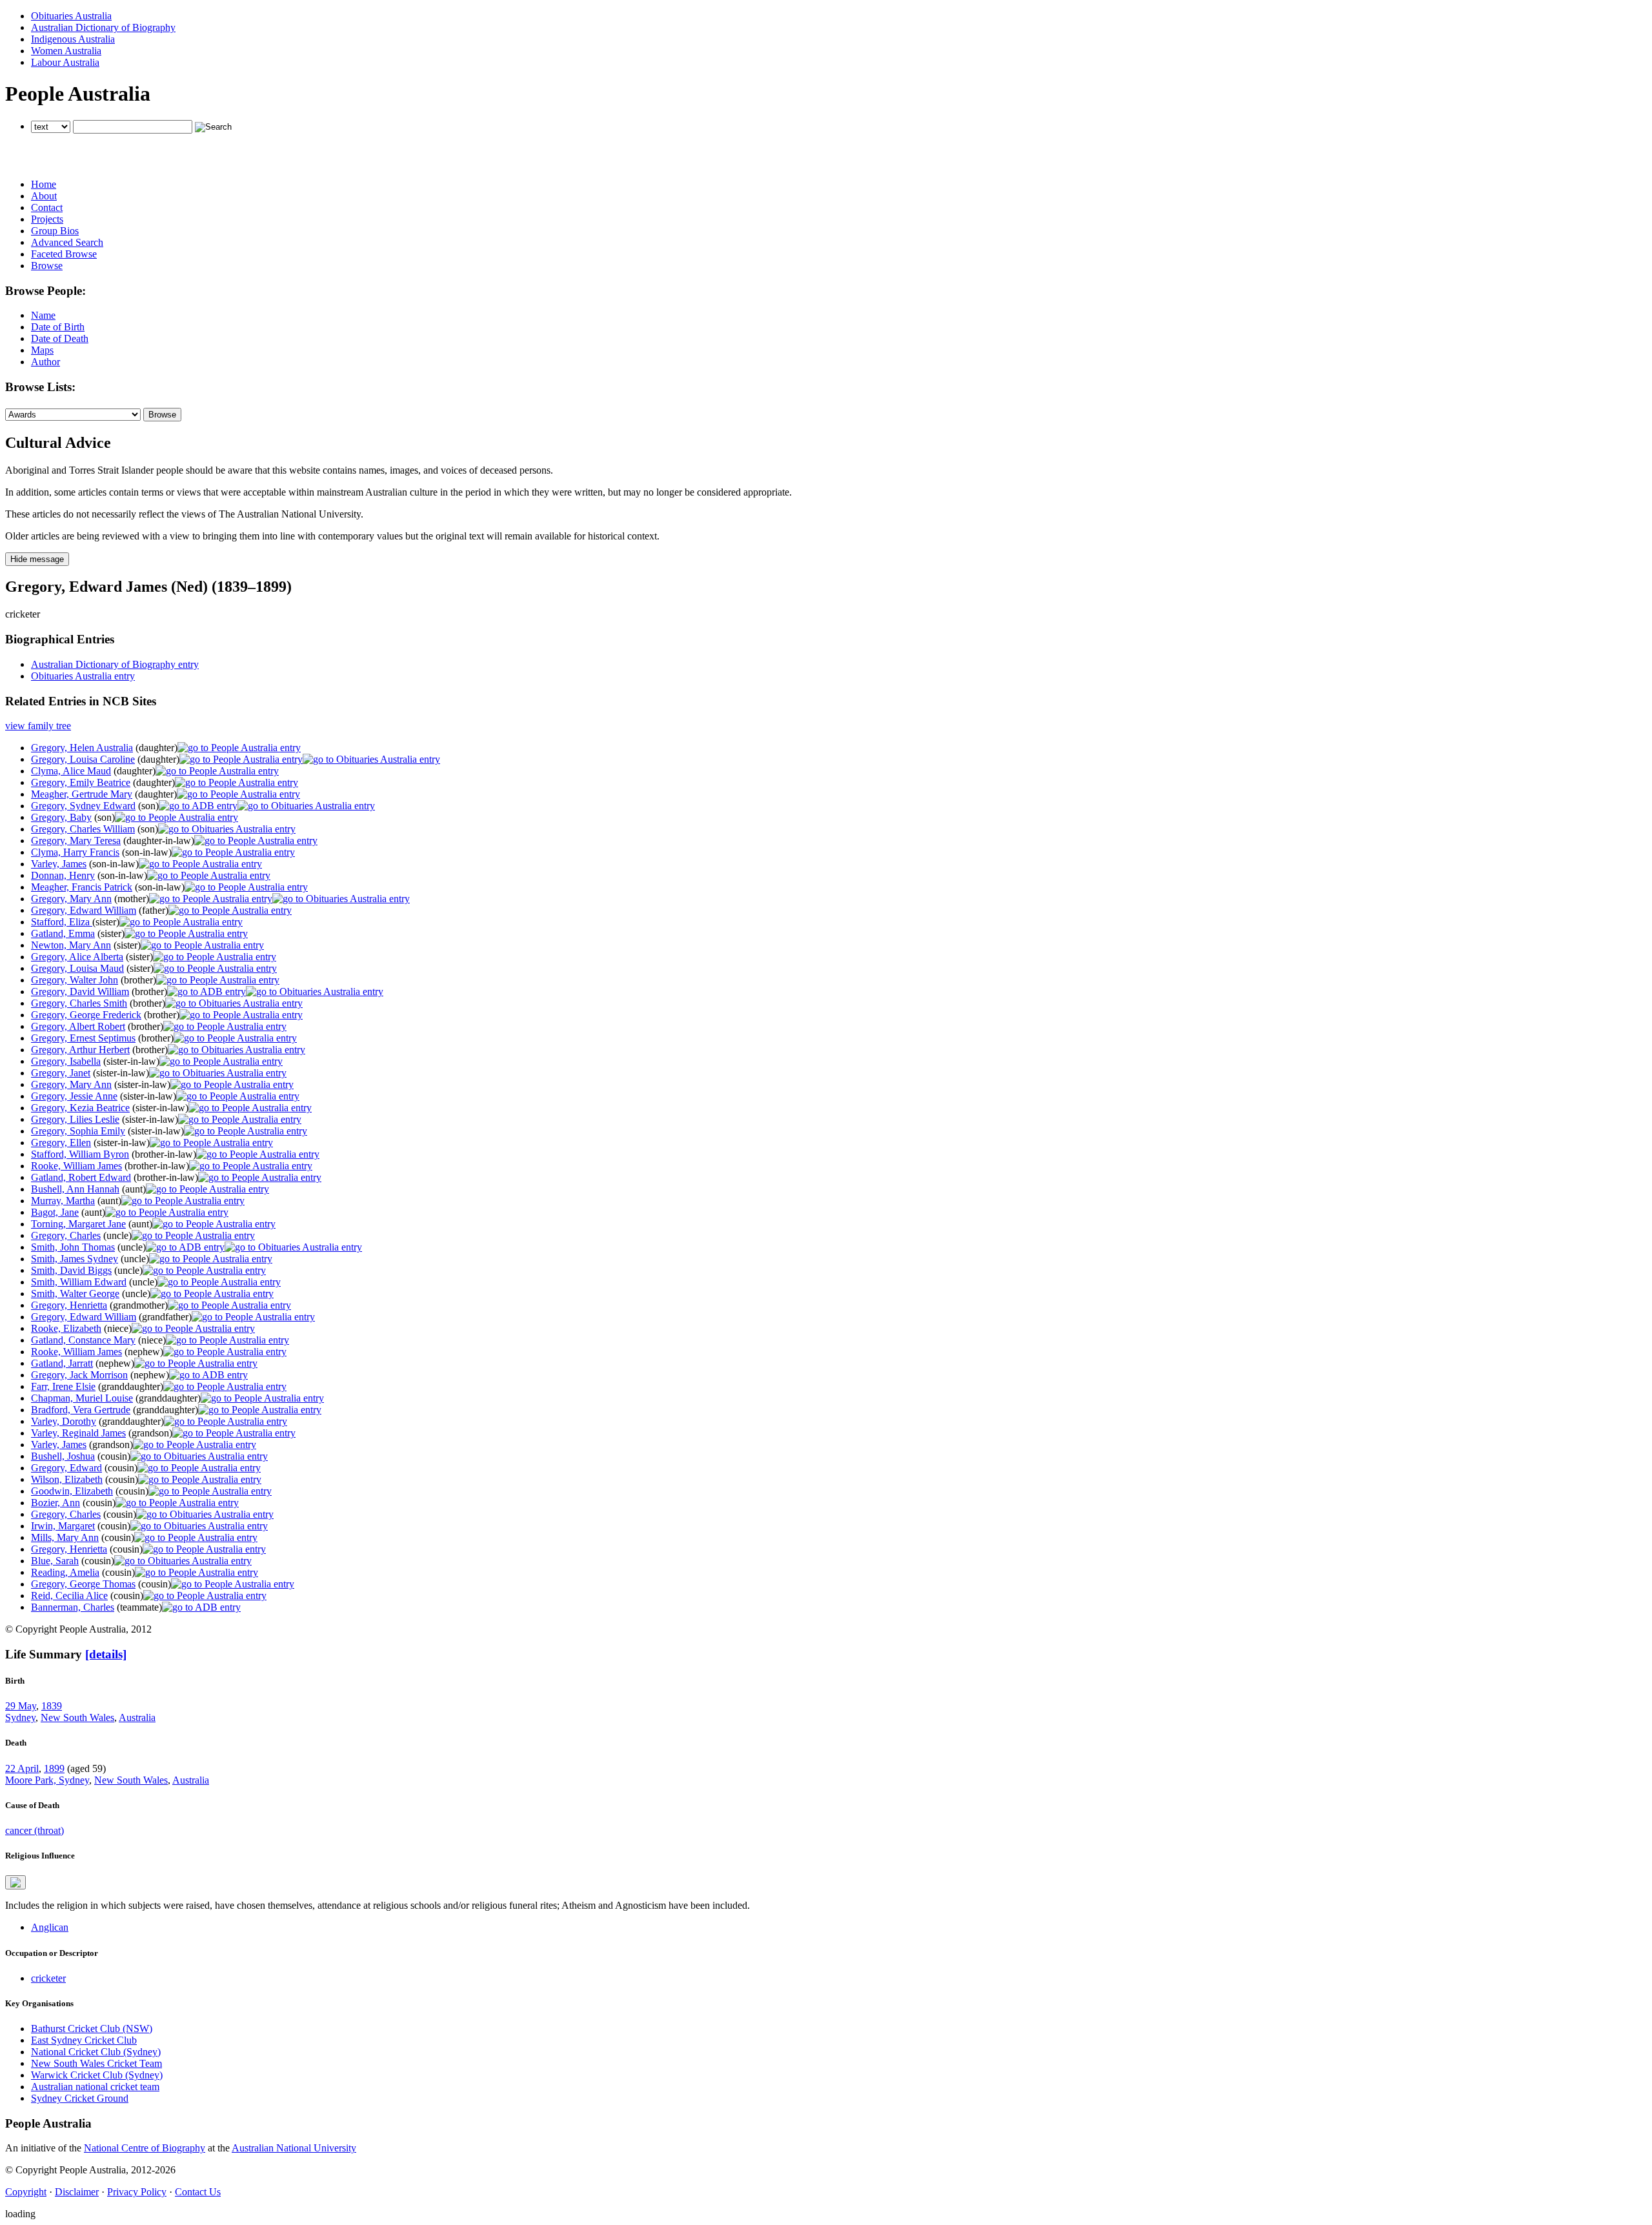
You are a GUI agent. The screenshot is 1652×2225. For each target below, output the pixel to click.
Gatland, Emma (63, 933)
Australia (137, 1717)
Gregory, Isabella (66, 1061)
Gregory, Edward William (84, 910)
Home (44, 184)
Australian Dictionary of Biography (103, 27)
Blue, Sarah (55, 1561)
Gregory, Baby (61, 817)
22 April (22, 1768)
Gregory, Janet (61, 1073)
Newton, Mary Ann (71, 945)
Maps (42, 350)
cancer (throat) (35, 1830)
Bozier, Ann (55, 1503)
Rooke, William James (76, 1166)
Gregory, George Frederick (86, 1015)
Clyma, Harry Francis (75, 852)
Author (45, 362)
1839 (52, 1706)
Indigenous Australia (73, 39)
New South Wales (77, 1717)
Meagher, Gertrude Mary (82, 794)
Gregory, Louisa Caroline (83, 759)
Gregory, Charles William (83, 829)
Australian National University (294, 2148)
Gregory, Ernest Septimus (83, 1038)
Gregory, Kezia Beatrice (80, 1108)
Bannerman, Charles (73, 1607)
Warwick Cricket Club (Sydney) (97, 2075)
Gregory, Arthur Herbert (80, 1050)
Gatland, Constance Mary (83, 1340)
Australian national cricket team (95, 2087)
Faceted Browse (64, 254)
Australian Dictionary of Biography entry (115, 664)
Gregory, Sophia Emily (78, 1131)
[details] (106, 1654)
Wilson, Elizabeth (67, 1479)
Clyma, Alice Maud (71, 771)
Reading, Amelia (65, 1572)
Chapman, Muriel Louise (82, 1398)
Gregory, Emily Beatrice (81, 782)
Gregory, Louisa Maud (77, 968)
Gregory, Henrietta (69, 1305)
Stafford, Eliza (62, 922)
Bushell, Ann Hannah (75, 1189)
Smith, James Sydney (75, 1259)
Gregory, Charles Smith (79, 1003)
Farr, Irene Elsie (63, 1386)
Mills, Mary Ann (65, 1537)
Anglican (50, 1927)
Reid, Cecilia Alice (69, 1596)
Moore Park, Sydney (47, 1780)
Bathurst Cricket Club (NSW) (92, 2029)
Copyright (26, 2192)
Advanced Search (67, 242)
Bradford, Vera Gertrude (81, 1410)
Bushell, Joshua (63, 1456)
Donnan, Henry (63, 875)
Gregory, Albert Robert (78, 1026)
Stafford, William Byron (80, 1154)
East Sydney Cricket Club (84, 2040)
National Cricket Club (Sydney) (96, 2052)
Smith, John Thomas (73, 1247)
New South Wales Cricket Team (96, 2063)
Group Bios (55, 231)
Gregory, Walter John (75, 980)
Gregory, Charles (66, 1235)
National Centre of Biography (145, 2148)
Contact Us (198, 2192)
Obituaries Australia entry (83, 676)
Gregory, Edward (66, 1468)
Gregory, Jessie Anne (74, 1096)
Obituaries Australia (71, 16)
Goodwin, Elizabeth (72, 1491)
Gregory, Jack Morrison (79, 1375)
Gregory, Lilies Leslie (75, 1119)
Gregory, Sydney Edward (83, 806)
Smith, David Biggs (71, 1270)
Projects (47, 219)
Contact (47, 207)
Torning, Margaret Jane (78, 1224)
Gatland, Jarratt (62, 1363)
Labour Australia (65, 62)
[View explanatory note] (15, 1882)
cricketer (48, 1978)
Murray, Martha (63, 1201)
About (44, 196)
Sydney (20, 1717)
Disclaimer (77, 2192)
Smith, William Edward (79, 1282)
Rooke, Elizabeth (66, 1328)
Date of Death (60, 338)
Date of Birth (58, 327)
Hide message (37, 559)
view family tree (38, 726)
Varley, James (59, 864)
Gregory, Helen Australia (82, 748)
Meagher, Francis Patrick (82, 887)
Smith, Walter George (75, 1294)
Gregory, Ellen (61, 1143)
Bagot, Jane (55, 1212)
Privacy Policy (137, 2192)
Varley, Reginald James (78, 1433)
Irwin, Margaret (63, 1526)
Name (43, 315)
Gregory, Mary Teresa (76, 841)
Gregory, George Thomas (83, 1584)
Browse (47, 266)
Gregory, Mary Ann (71, 899)
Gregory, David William (80, 992)
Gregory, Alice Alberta (77, 957)
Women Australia (66, 51)
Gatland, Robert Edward (81, 1177)
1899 (54, 1768)
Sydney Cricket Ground (80, 2098)
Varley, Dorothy (64, 1421)
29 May (21, 1706)
